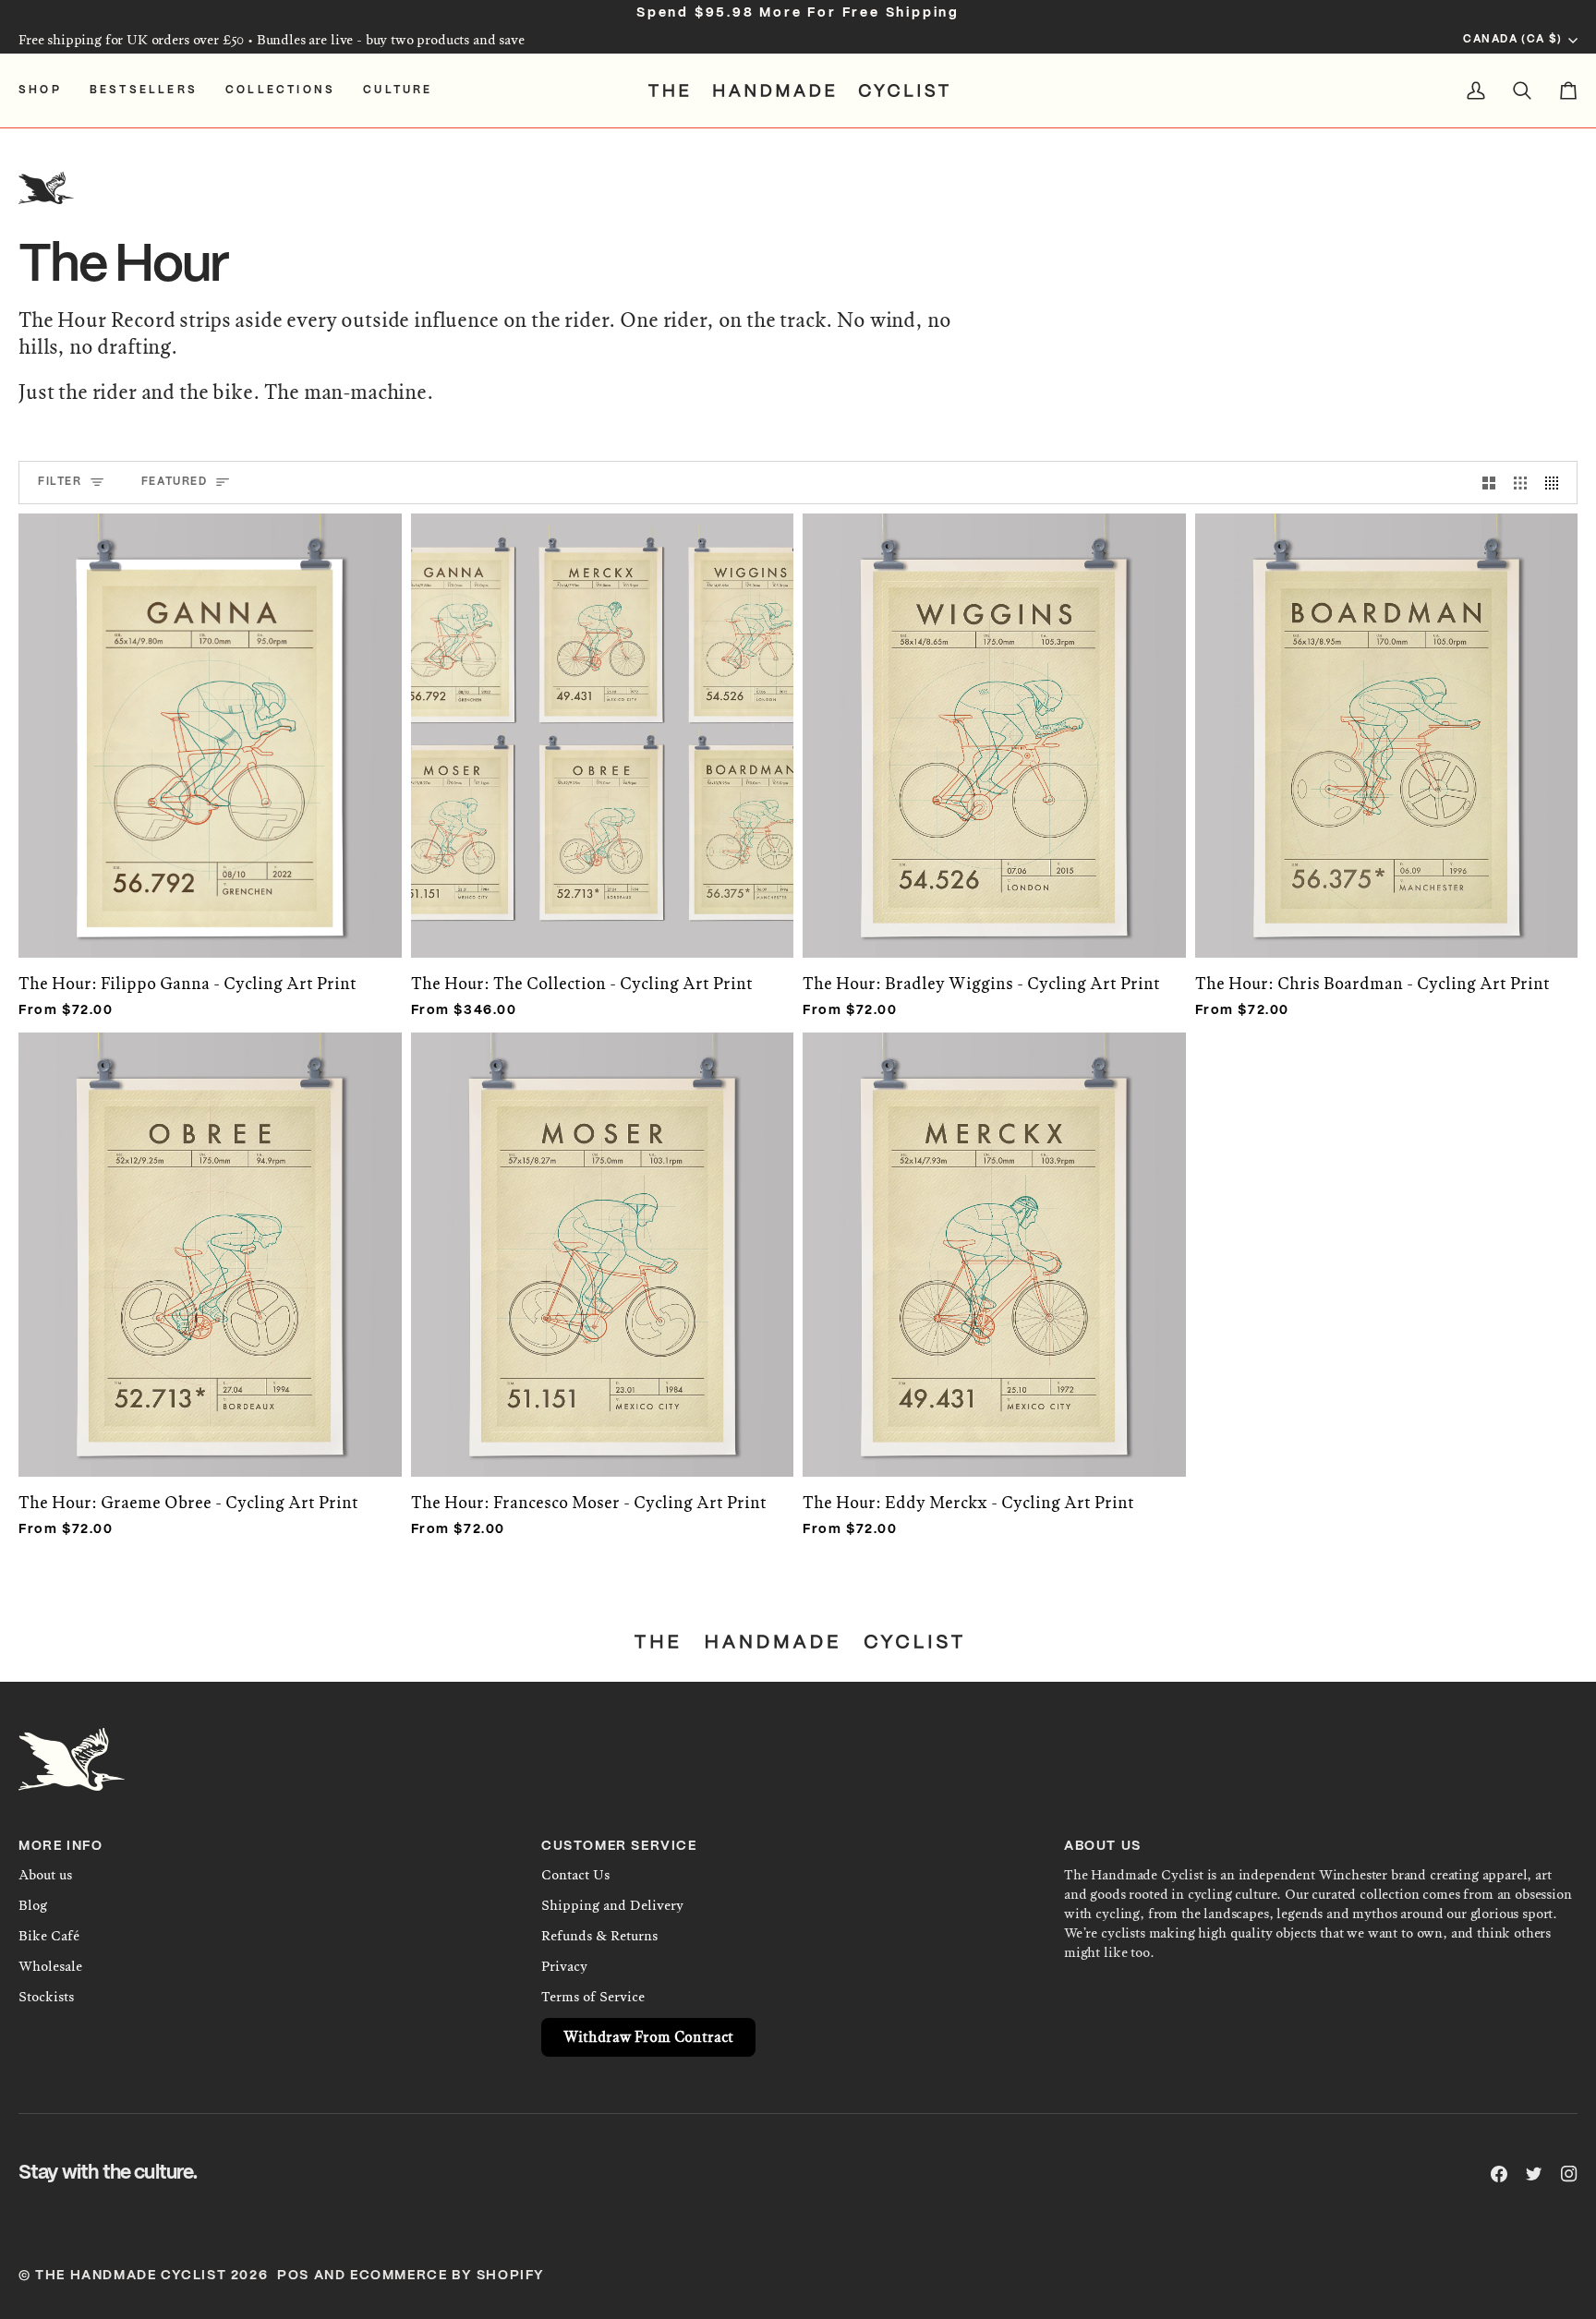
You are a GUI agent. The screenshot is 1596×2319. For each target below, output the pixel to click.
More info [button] (60, 1846)
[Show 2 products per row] (1489, 482)
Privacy (564, 1966)
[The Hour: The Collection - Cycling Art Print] (603, 726)
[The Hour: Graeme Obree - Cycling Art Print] (210, 1245)
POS (293, 2276)
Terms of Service (593, 1997)
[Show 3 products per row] (1520, 482)
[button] (47, 91)
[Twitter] (1534, 2174)
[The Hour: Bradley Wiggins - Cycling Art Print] (994, 726)
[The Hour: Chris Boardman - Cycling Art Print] (1387, 726)
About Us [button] (1103, 1846)
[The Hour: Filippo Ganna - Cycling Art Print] (210, 726)
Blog (33, 1905)
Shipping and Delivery (612, 1905)
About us (45, 1875)
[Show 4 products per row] (1556, 482)
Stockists (46, 1997)
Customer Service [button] (619, 1846)
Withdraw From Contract (648, 2037)
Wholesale (50, 1966)
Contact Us (575, 1875)
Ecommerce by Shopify (447, 2276)
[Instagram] (1569, 2174)
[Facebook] (1499, 2174)
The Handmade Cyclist (131, 2276)
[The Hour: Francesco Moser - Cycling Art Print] (603, 1245)
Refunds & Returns (599, 1936)
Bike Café (49, 1936)
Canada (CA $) (1513, 39)
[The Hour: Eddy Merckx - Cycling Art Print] (994, 1245)
